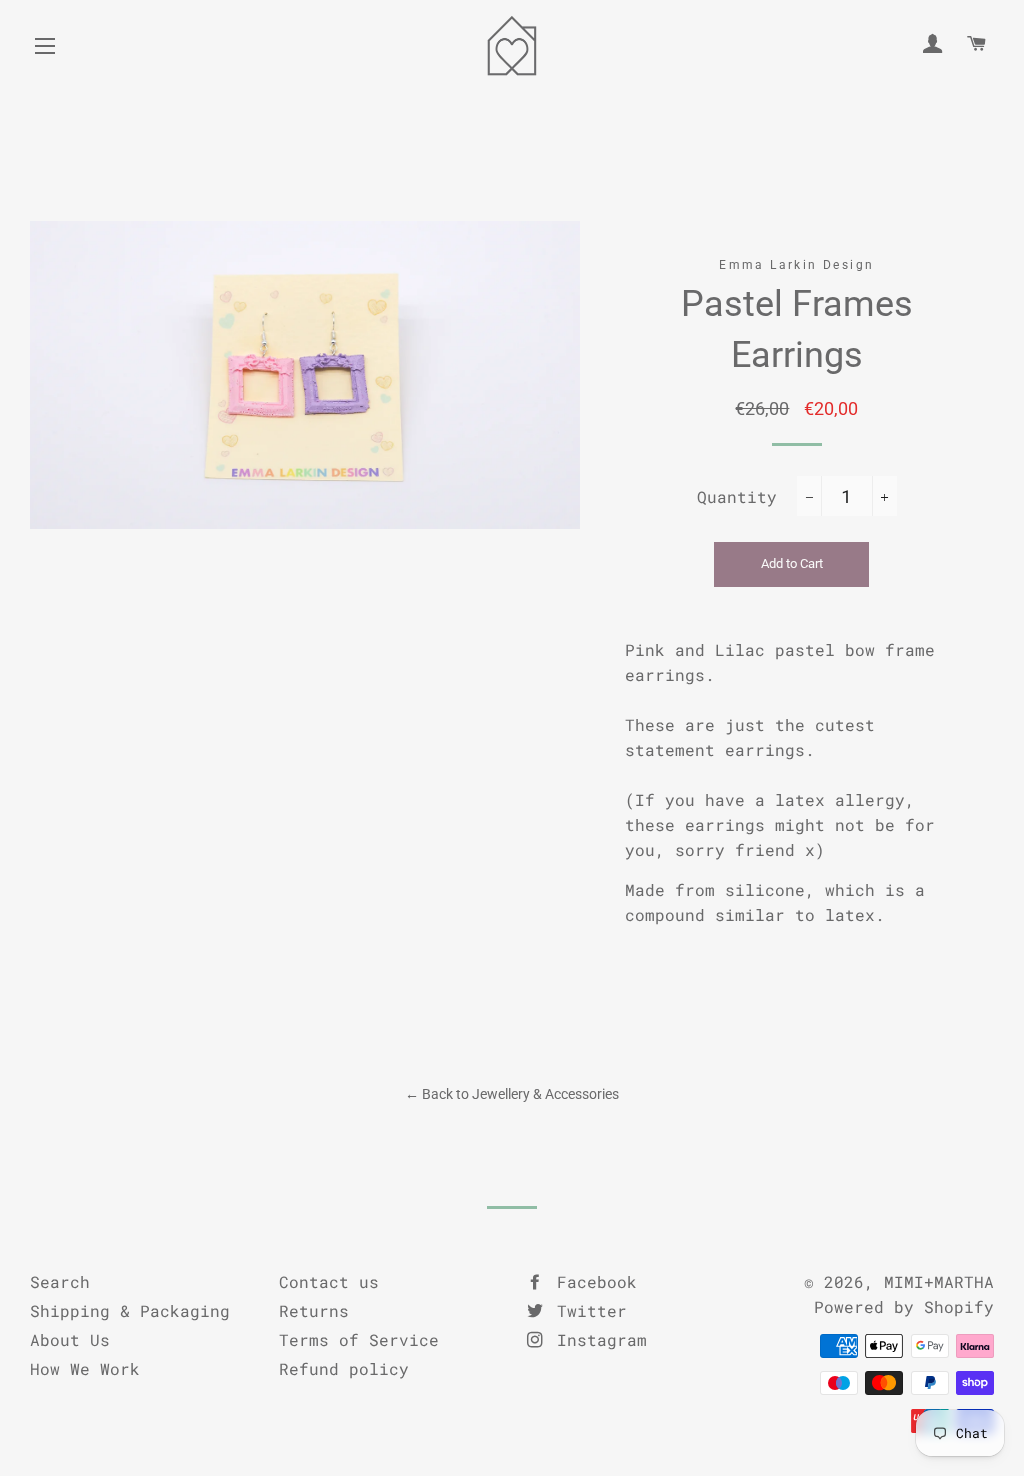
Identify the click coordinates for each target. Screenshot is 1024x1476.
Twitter (587, 1310)
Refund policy (344, 1368)
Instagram (597, 1339)
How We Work (85, 1368)
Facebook (592, 1281)
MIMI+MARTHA (939, 1281)
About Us (70, 1339)
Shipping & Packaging (130, 1310)
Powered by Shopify (904, 1306)
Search (60, 1281)
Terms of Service (359, 1339)
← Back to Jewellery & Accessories (512, 1094)
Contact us (329, 1281)
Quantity (737, 496)
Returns (314, 1310)
